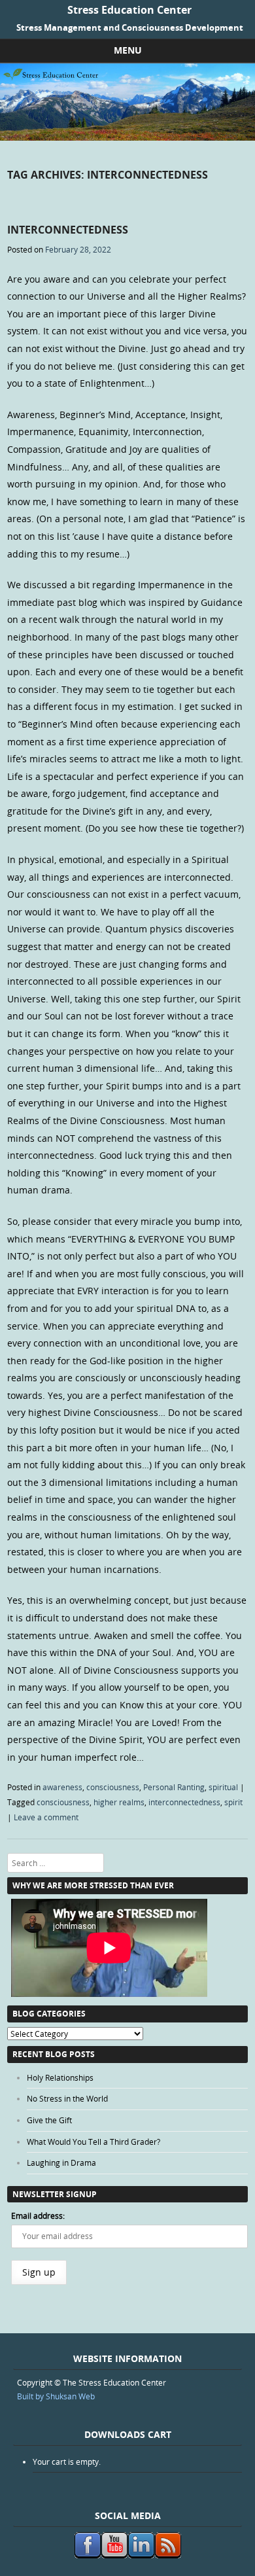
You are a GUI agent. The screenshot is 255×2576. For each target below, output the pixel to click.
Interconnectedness (68, 230)
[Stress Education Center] (127, 137)
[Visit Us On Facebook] (87, 2555)
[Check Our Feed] (168, 2555)
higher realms (119, 1802)
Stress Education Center (129, 10)
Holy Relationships (60, 2077)
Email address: (38, 2215)
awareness (62, 1787)
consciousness (113, 1787)
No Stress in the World (67, 2098)
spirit (233, 1802)
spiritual (223, 1787)
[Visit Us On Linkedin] (141, 2555)
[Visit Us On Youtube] (114, 2555)
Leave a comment (46, 1817)
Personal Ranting (174, 1787)
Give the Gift (49, 2120)
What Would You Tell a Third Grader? (93, 2142)
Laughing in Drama (61, 2162)
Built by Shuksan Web (56, 2396)
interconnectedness (184, 1802)
